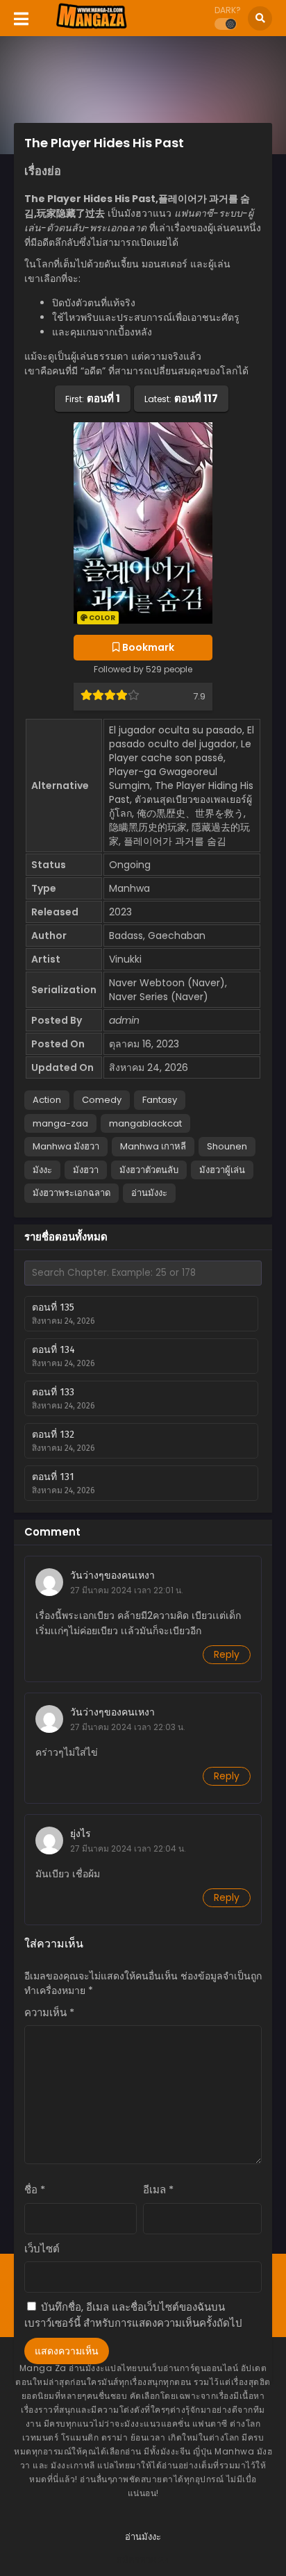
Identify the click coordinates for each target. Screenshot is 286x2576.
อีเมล (158, 2189)
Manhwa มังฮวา (66, 1146)
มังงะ (42, 1170)
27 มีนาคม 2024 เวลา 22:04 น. (128, 1848)
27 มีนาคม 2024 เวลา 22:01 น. (127, 1590)
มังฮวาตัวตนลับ (149, 1170)
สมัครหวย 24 (143, 2560)
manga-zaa (60, 1123)
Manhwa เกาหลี (153, 1146)
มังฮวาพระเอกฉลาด (71, 1193)
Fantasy (160, 1100)
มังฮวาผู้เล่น (222, 1170)
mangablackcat (145, 1123)
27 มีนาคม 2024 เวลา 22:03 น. (128, 1727)
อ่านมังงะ (149, 1193)
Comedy (102, 1100)
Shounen (227, 1146)
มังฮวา (86, 1170)
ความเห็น (49, 2012)
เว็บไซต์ (42, 2249)
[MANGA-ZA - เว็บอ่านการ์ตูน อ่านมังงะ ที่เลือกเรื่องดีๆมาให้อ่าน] (91, 26)
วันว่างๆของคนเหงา (112, 1575)
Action (47, 1100)
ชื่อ (35, 2189)
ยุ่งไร (81, 1834)
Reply (227, 1654)
